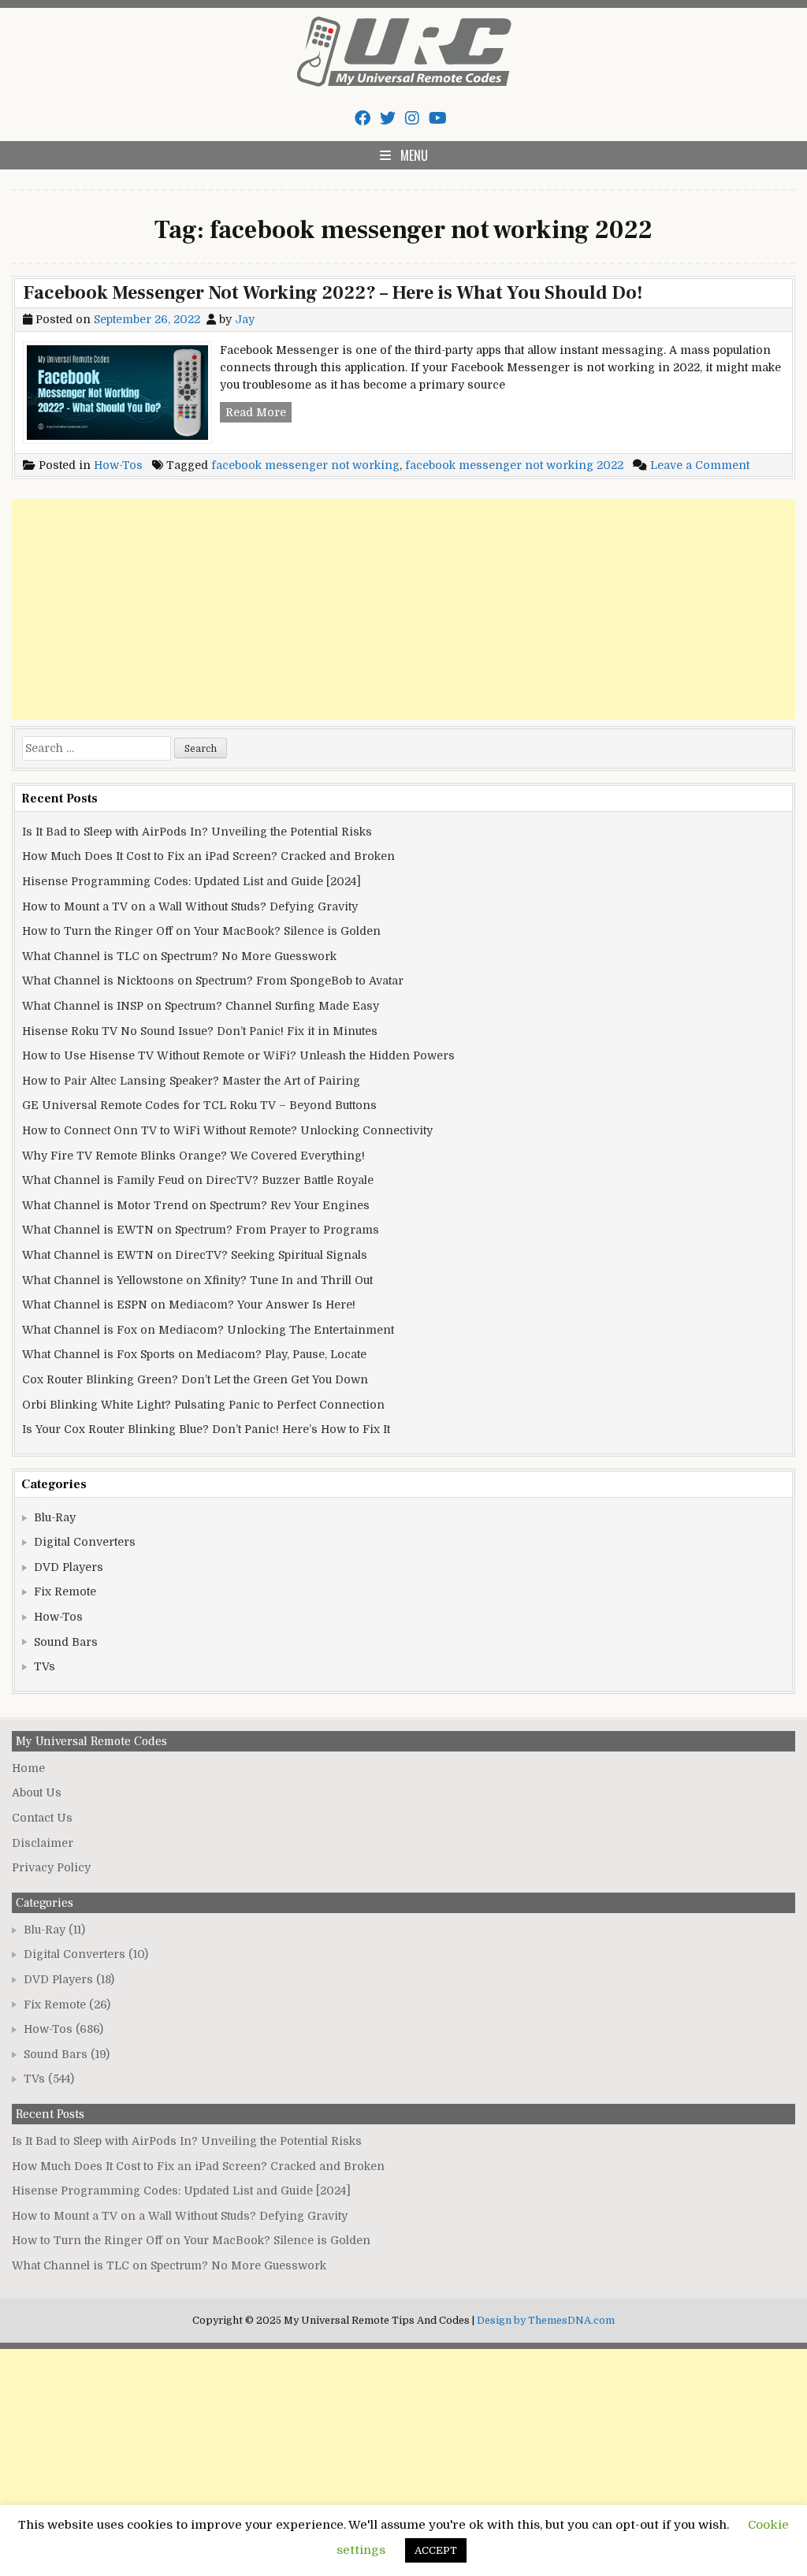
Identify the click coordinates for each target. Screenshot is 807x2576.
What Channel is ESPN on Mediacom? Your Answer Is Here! (189, 1305)
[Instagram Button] (412, 119)
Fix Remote (65, 1591)
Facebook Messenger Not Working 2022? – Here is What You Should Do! (333, 293)
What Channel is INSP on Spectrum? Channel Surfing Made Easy (201, 1006)
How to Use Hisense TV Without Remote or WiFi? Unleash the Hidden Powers (238, 1055)
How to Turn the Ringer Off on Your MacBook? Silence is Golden (201, 931)
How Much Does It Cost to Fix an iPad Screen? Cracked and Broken (208, 856)
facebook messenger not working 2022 (514, 465)
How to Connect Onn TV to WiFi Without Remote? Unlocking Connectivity (227, 1130)
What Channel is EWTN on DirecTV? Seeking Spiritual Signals (195, 1255)
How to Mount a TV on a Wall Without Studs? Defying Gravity (190, 906)
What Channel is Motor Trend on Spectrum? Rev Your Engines (196, 1205)
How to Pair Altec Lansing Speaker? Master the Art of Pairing (191, 1081)
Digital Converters (85, 1542)
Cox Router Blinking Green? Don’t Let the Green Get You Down (195, 1379)
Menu (414, 155)
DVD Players (69, 1567)
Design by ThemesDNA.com (546, 2321)
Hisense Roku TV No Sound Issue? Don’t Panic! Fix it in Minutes (200, 1031)
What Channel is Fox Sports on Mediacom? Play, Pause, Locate (194, 1354)
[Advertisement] (403, 609)
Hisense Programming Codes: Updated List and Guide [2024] (192, 881)
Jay (245, 319)
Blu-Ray (55, 1517)
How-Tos (118, 465)
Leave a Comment (700, 465)
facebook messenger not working (305, 465)
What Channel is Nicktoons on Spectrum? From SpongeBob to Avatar (213, 981)
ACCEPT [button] (436, 2550)
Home (28, 1768)
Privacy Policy (51, 1867)
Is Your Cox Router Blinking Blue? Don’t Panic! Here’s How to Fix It (206, 1429)
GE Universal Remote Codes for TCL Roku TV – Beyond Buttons (199, 1105)
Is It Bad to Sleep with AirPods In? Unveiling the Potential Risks (197, 832)
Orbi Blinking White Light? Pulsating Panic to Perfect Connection (203, 1405)
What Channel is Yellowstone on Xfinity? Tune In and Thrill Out (197, 1280)
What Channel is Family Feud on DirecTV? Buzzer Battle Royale (198, 1180)
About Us (37, 1792)
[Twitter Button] (388, 119)
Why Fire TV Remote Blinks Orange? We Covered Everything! (193, 1156)
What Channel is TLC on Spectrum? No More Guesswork (179, 956)
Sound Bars (66, 1642)
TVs (45, 1666)
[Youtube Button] (438, 119)
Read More (258, 414)
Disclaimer (43, 1843)
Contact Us (42, 1818)
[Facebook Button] (363, 119)
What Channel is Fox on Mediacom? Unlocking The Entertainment (208, 1330)
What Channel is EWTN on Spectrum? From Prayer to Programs (201, 1230)
